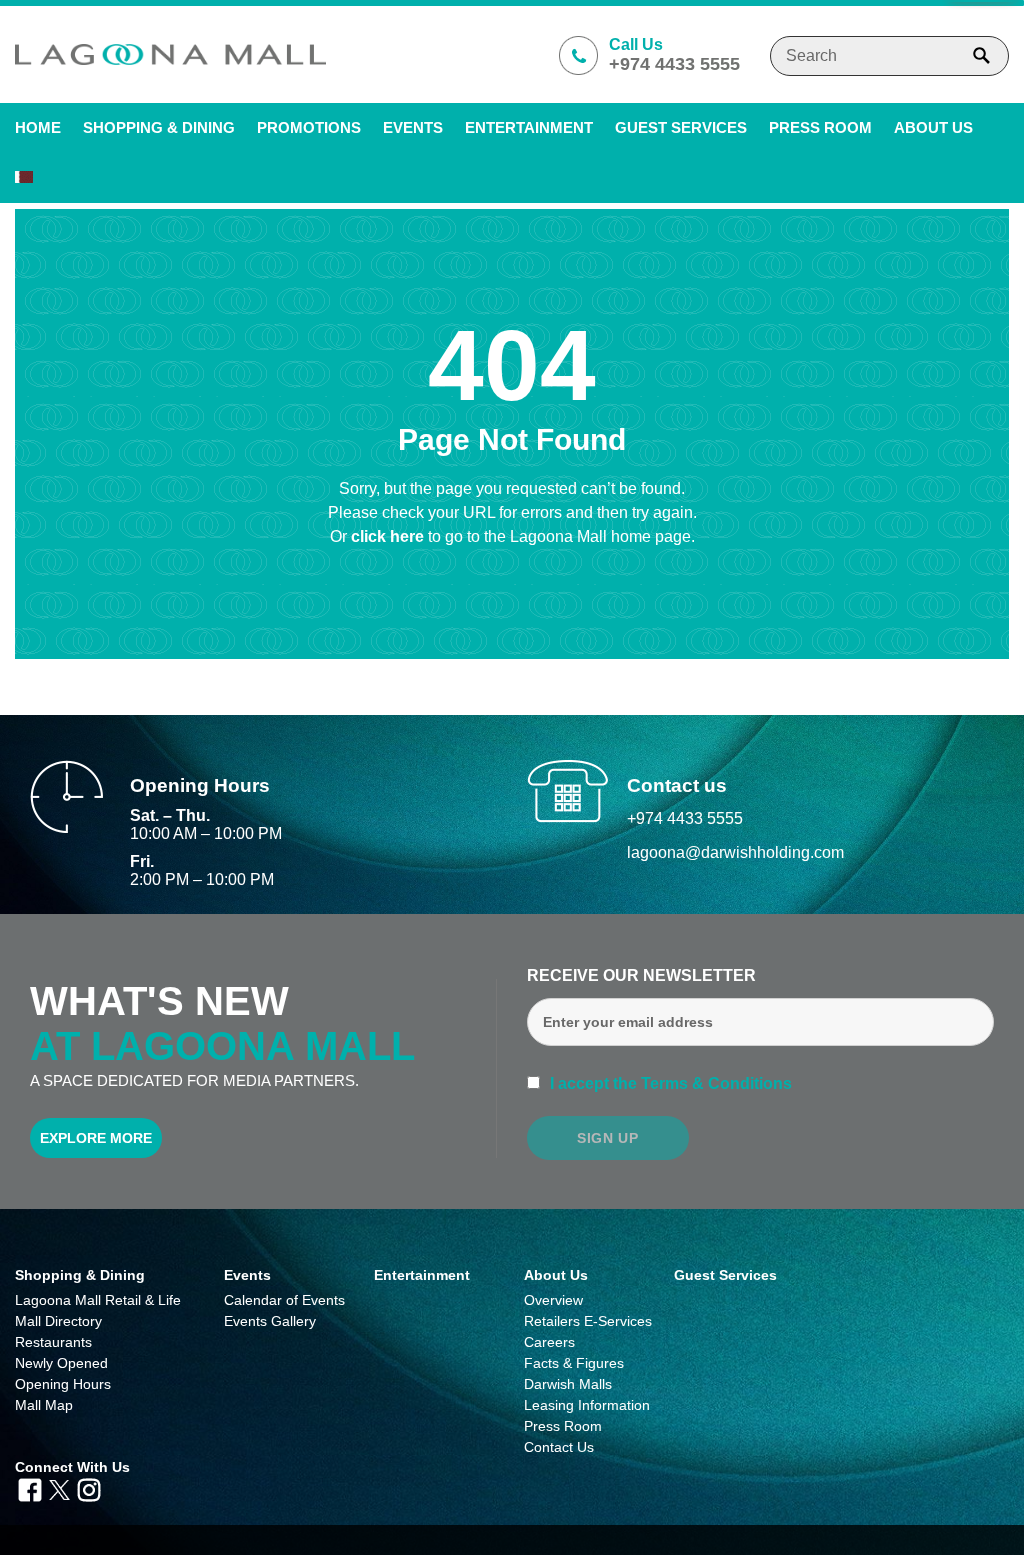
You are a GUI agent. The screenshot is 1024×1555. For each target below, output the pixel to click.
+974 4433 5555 (685, 818)
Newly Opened (61, 1363)
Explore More (96, 1138)
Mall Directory (58, 1321)
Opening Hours (63, 1384)
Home (38, 127)
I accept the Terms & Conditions (669, 1083)
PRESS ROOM (820, 127)
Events (413, 127)
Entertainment (529, 127)
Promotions (309, 127)
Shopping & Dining (80, 1275)
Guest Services (681, 127)
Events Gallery (270, 1321)
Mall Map (44, 1405)
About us (933, 127)
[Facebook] (30, 1488)
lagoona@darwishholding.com (735, 852)
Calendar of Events (284, 1300)
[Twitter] (59, 1488)
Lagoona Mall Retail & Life (98, 1300)
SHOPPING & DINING (159, 127)
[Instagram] (89, 1488)
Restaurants (53, 1342)
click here (389, 536)
